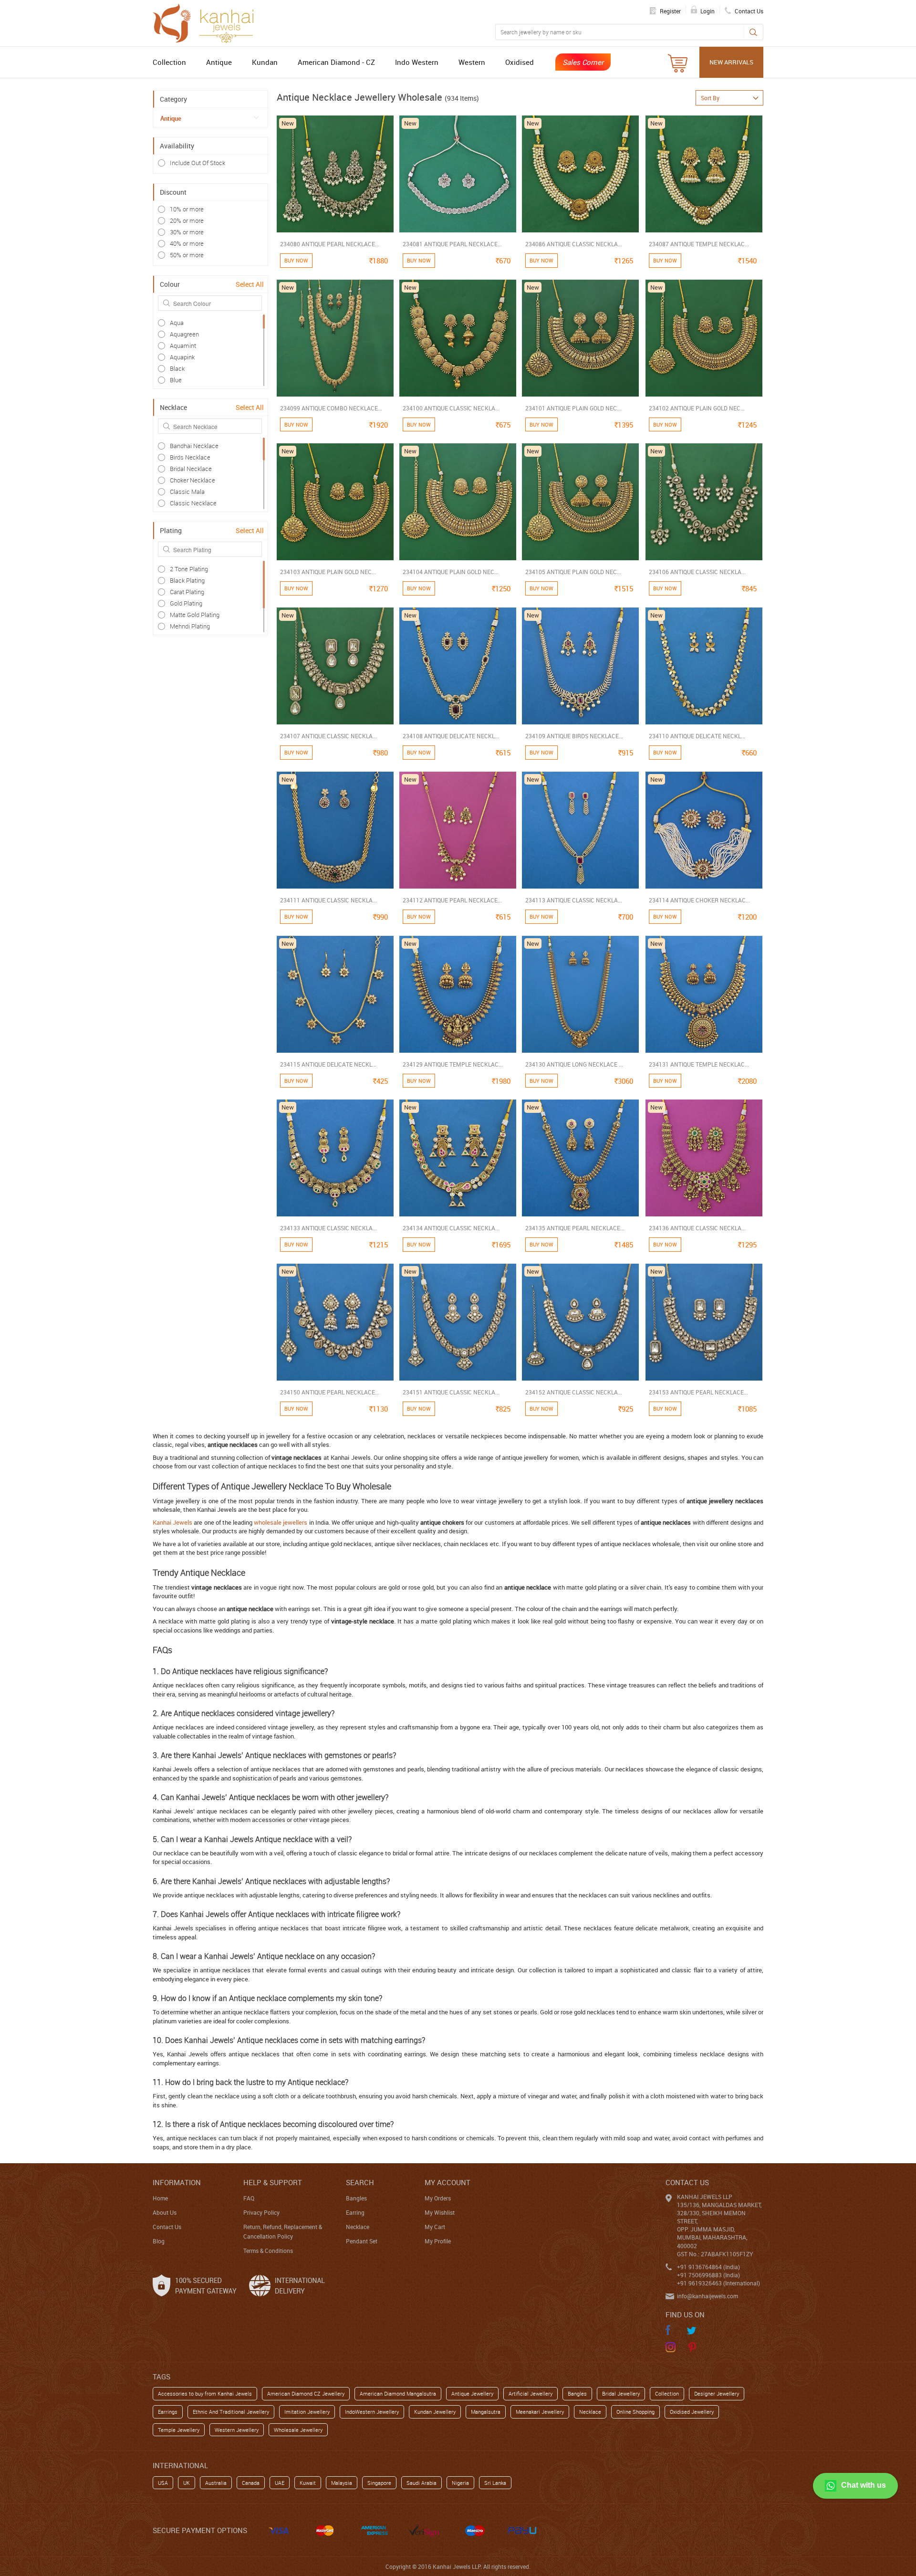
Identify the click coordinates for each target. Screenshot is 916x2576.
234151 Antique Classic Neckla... (451, 1392)
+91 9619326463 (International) (718, 2283)
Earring (355, 2212)
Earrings (168, 2412)
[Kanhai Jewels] (208, 22)
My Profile (438, 2241)
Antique (219, 62)
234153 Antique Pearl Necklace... (698, 1392)
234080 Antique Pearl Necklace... (330, 244)
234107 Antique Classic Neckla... (328, 736)
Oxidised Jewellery (692, 2412)
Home (160, 2198)
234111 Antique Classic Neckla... (328, 900)
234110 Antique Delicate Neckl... (697, 736)
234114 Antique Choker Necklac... (699, 900)
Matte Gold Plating (195, 615)
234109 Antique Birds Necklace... (574, 736)
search (360, 2182)
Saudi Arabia (422, 2483)
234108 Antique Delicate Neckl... (451, 736)
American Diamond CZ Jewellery (306, 2393)
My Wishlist (440, 2212)
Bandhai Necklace (194, 446)
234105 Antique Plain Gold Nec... (573, 572)
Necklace (358, 2227)
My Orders (438, 2198)
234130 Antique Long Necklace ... (574, 1064)
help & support (273, 2182)
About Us (165, 2212)
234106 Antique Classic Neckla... (697, 572)
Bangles (356, 2198)
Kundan (265, 62)
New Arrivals (731, 62)
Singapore (379, 2483)
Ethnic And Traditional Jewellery (231, 2412)
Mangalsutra (486, 2412)
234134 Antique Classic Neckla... (451, 1228)
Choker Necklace (193, 480)
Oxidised (520, 62)
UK (187, 2483)
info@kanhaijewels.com (708, 2296)
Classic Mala (187, 492)
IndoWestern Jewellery (372, 2412)
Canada (251, 2483)
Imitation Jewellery (307, 2412)
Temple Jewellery (179, 2430)
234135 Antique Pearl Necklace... (575, 1228)
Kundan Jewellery (435, 2412)
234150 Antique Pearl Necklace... (330, 1392)
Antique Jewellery (472, 2393)
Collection (169, 62)
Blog (159, 2241)
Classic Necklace (193, 503)
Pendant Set (362, 2241)
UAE (280, 2483)
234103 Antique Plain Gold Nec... (328, 572)
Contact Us (167, 2227)
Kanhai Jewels (172, 1522)
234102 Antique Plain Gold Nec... (697, 408)
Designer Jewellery (717, 2393)
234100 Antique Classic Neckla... (451, 408)
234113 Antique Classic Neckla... (574, 900)
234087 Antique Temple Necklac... (699, 244)
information (177, 2182)
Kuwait (308, 2483)
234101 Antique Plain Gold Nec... (573, 408)
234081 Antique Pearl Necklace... (452, 244)
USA (163, 2483)
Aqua (177, 323)
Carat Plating (187, 592)
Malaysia (342, 2483)
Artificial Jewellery (531, 2393)
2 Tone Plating (189, 569)
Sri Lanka (495, 2483)
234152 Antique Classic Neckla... (574, 1392)
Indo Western (417, 62)
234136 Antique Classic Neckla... (697, 1228)
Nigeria (460, 2483)
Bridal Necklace (191, 469)
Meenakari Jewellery (540, 2412)
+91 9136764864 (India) (708, 2267)
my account (448, 2182)
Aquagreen (184, 334)
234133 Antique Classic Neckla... (328, 1228)
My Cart (435, 2227)
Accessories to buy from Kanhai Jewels (205, 2393)
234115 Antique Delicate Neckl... (328, 1064)
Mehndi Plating (190, 626)
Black (177, 368)
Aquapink (182, 357)
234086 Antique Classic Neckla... (574, 244)
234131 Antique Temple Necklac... (699, 1064)
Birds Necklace (190, 457)
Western (472, 62)
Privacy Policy (261, 2212)
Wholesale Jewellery (298, 2430)
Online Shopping (635, 2412)
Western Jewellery (237, 2430)
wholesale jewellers (281, 1522)
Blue (176, 380)
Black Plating (187, 580)
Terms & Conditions (268, 2251)
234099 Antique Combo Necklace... (331, 408)
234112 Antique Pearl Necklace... (452, 900)
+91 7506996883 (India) (708, 2275)
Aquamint (183, 346)
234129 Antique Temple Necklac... (453, 1064)
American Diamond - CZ (336, 62)
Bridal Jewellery (621, 2393)
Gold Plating (186, 603)
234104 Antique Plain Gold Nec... (451, 572)
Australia (216, 2483)
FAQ (249, 2198)
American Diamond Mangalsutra (398, 2393)
